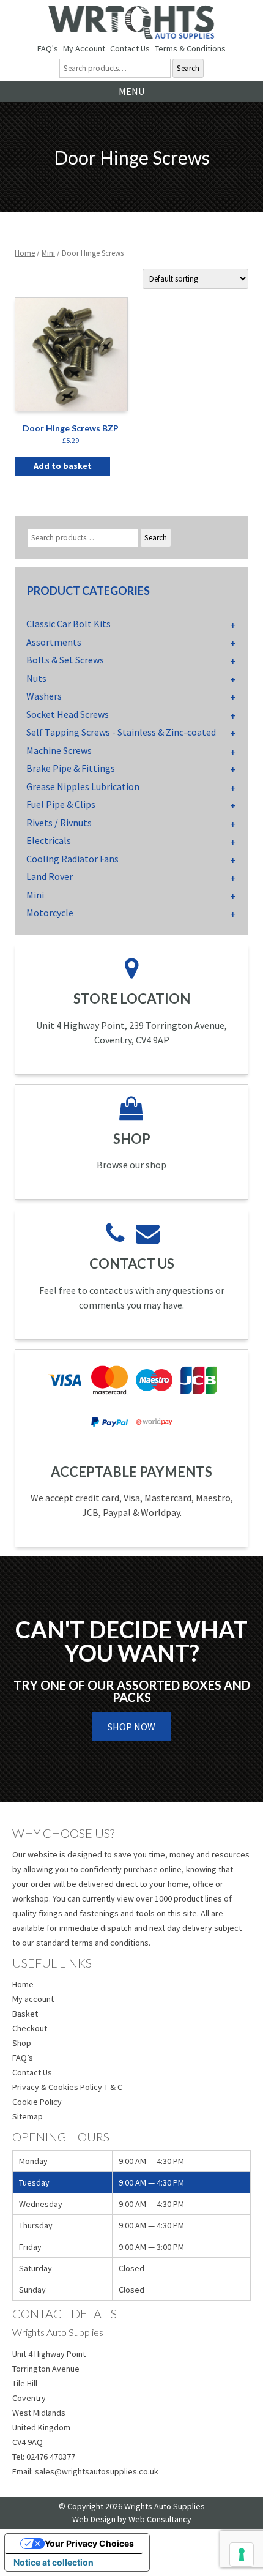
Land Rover (50, 876)
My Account (84, 48)
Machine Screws (59, 750)
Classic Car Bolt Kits (69, 624)
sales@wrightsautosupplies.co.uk (97, 2471)
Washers (44, 696)
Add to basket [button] (63, 466)
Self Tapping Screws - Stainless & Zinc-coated (121, 732)
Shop (22, 2043)
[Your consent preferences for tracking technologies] (242, 2555)
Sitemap (28, 2116)
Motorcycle (50, 913)
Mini (48, 253)
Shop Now (131, 1727)
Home (25, 253)
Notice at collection (54, 2562)
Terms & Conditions (190, 48)
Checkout (30, 2028)
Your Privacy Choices (89, 2543)
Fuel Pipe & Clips (61, 804)
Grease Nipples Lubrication (83, 786)
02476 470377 (51, 2457)
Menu (131, 91)
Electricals (49, 840)
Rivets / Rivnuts (59, 823)
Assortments (54, 642)
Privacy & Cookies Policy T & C (67, 2087)
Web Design (94, 2519)
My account (33, 1999)
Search (188, 68)
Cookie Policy (37, 2102)
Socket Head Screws (68, 714)
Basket (25, 2014)
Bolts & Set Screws (65, 660)
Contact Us (130, 48)
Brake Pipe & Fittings (71, 768)
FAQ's (48, 48)
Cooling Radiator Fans (72, 859)
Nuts (36, 678)
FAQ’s (23, 2058)
